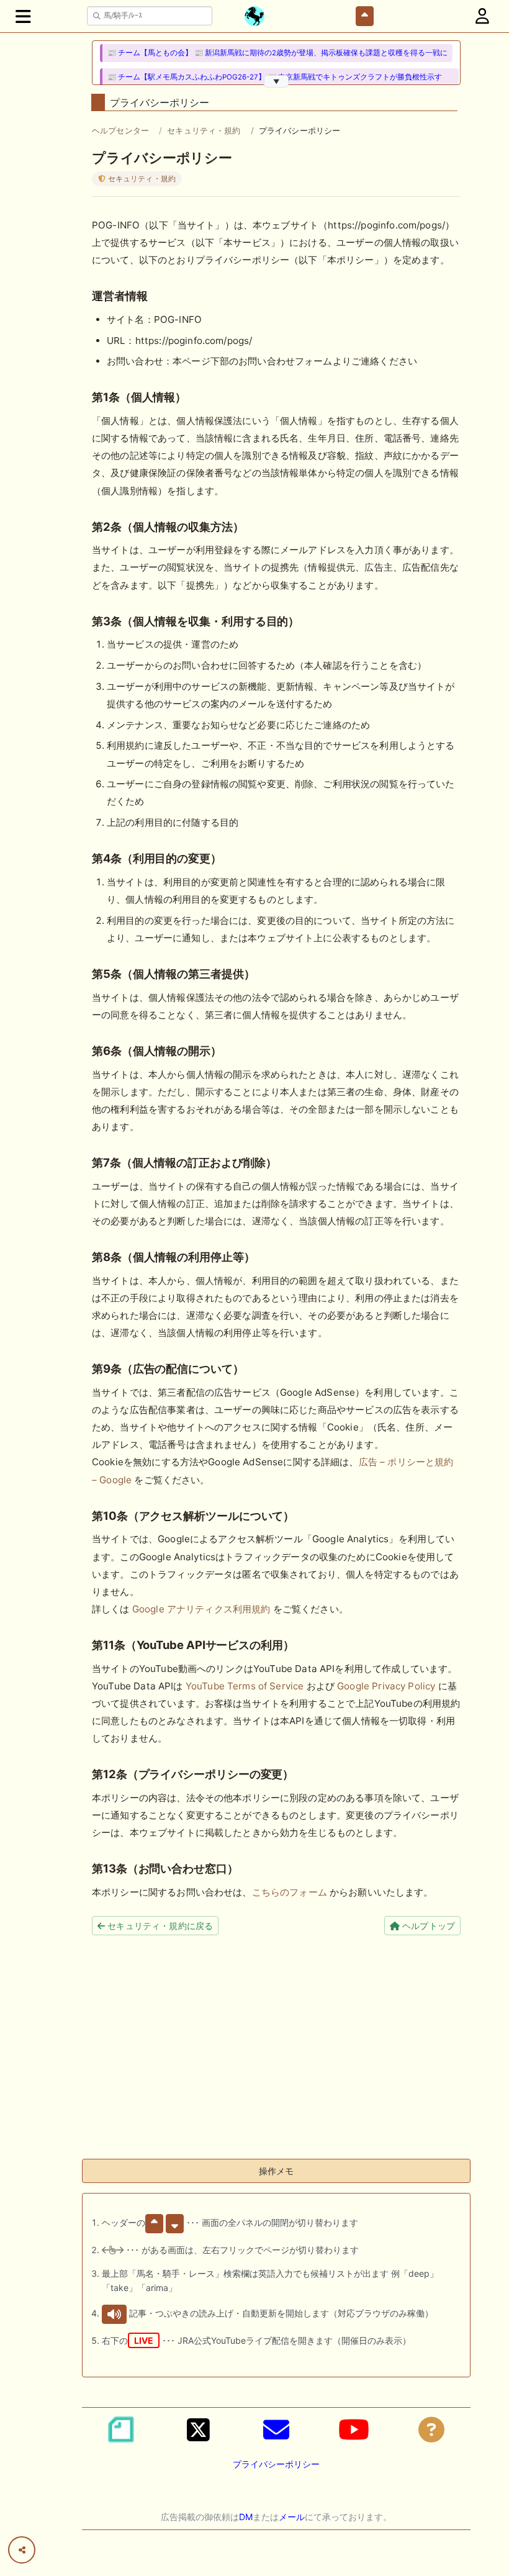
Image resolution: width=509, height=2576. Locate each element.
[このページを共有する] (22, 2550)
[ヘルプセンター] (431, 2429)
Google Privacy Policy (386, 1686)
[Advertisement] (276, 2062)
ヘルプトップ (427, 1926)
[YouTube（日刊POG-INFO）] (354, 2429)
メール (292, 2517)
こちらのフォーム (290, 1892)
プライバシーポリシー (276, 2464)
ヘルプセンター (120, 130)
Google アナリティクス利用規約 (201, 1609)
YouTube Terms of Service (245, 1686)
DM (246, 2517)
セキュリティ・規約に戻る (159, 1926)
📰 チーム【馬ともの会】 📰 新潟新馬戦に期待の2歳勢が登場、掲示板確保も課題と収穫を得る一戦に (277, 53)
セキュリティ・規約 (204, 130)
